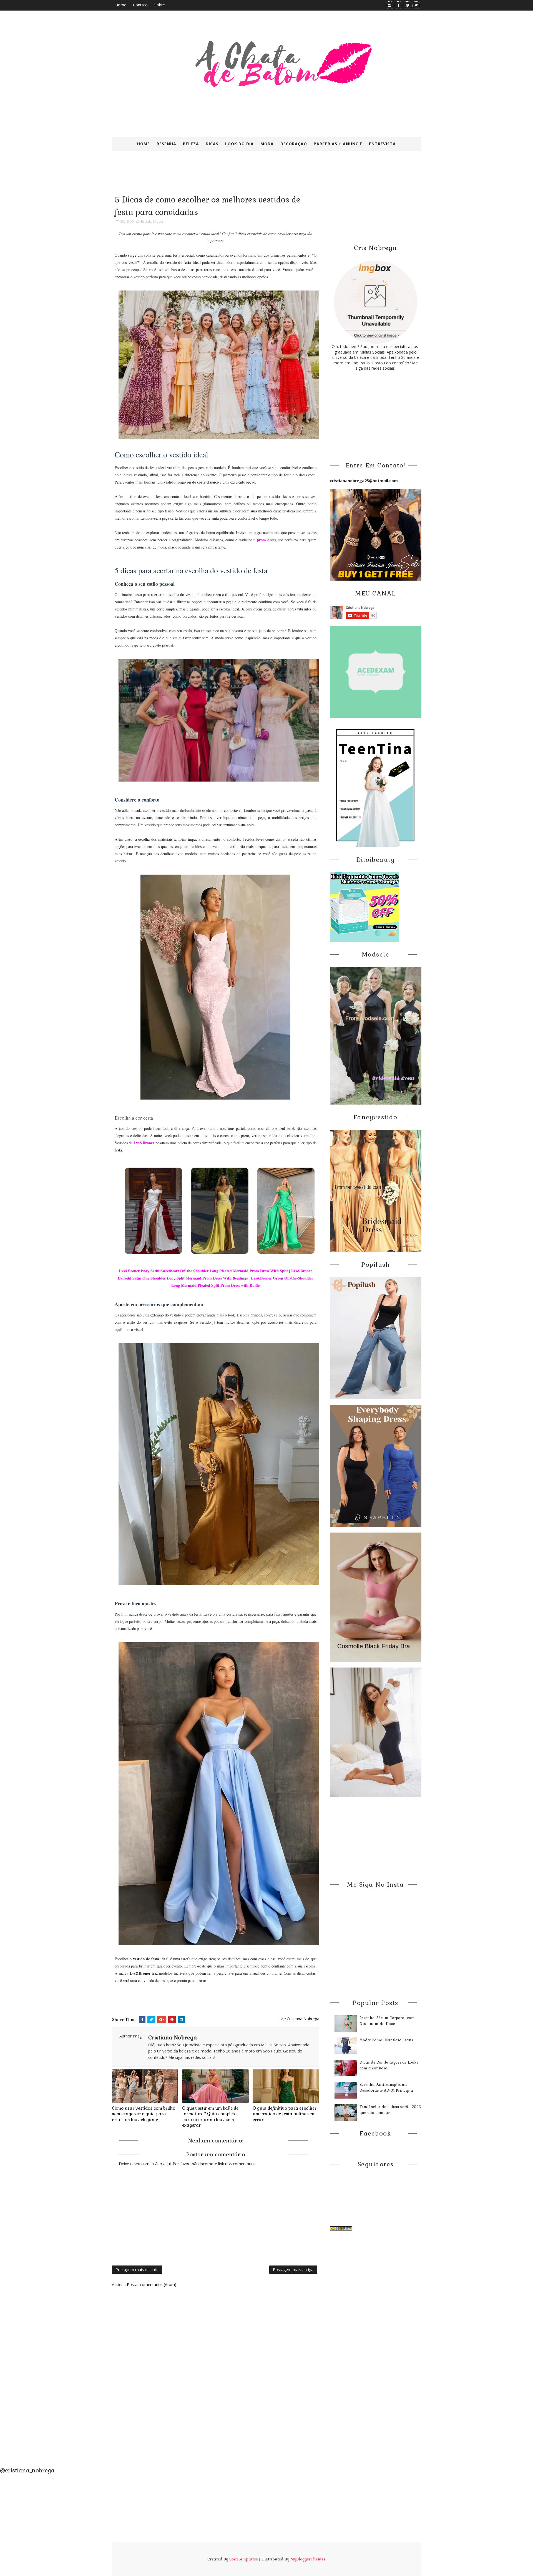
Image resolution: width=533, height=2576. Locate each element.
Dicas (212, 144)
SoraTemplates (244, 2559)
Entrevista (382, 144)
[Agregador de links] (341, 2228)
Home (121, 5)
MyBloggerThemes (308, 2559)
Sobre (160, 5)
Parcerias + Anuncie (338, 144)
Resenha (166, 144)
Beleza (191, 144)
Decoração (294, 144)
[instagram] (390, 5)
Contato (140, 5)
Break (146, 221)
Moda (267, 144)
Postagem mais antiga (293, 2270)
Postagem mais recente (137, 2270)
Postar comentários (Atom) (152, 2285)
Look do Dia (239, 144)
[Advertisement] (247, 177)
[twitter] (416, 5)
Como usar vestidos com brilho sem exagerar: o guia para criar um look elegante (144, 2114)
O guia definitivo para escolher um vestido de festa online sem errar (285, 2114)
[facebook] (399, 5)
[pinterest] (407, 5)
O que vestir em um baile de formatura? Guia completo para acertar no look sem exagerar (210, 2117)
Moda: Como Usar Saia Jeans (386, 2040)
